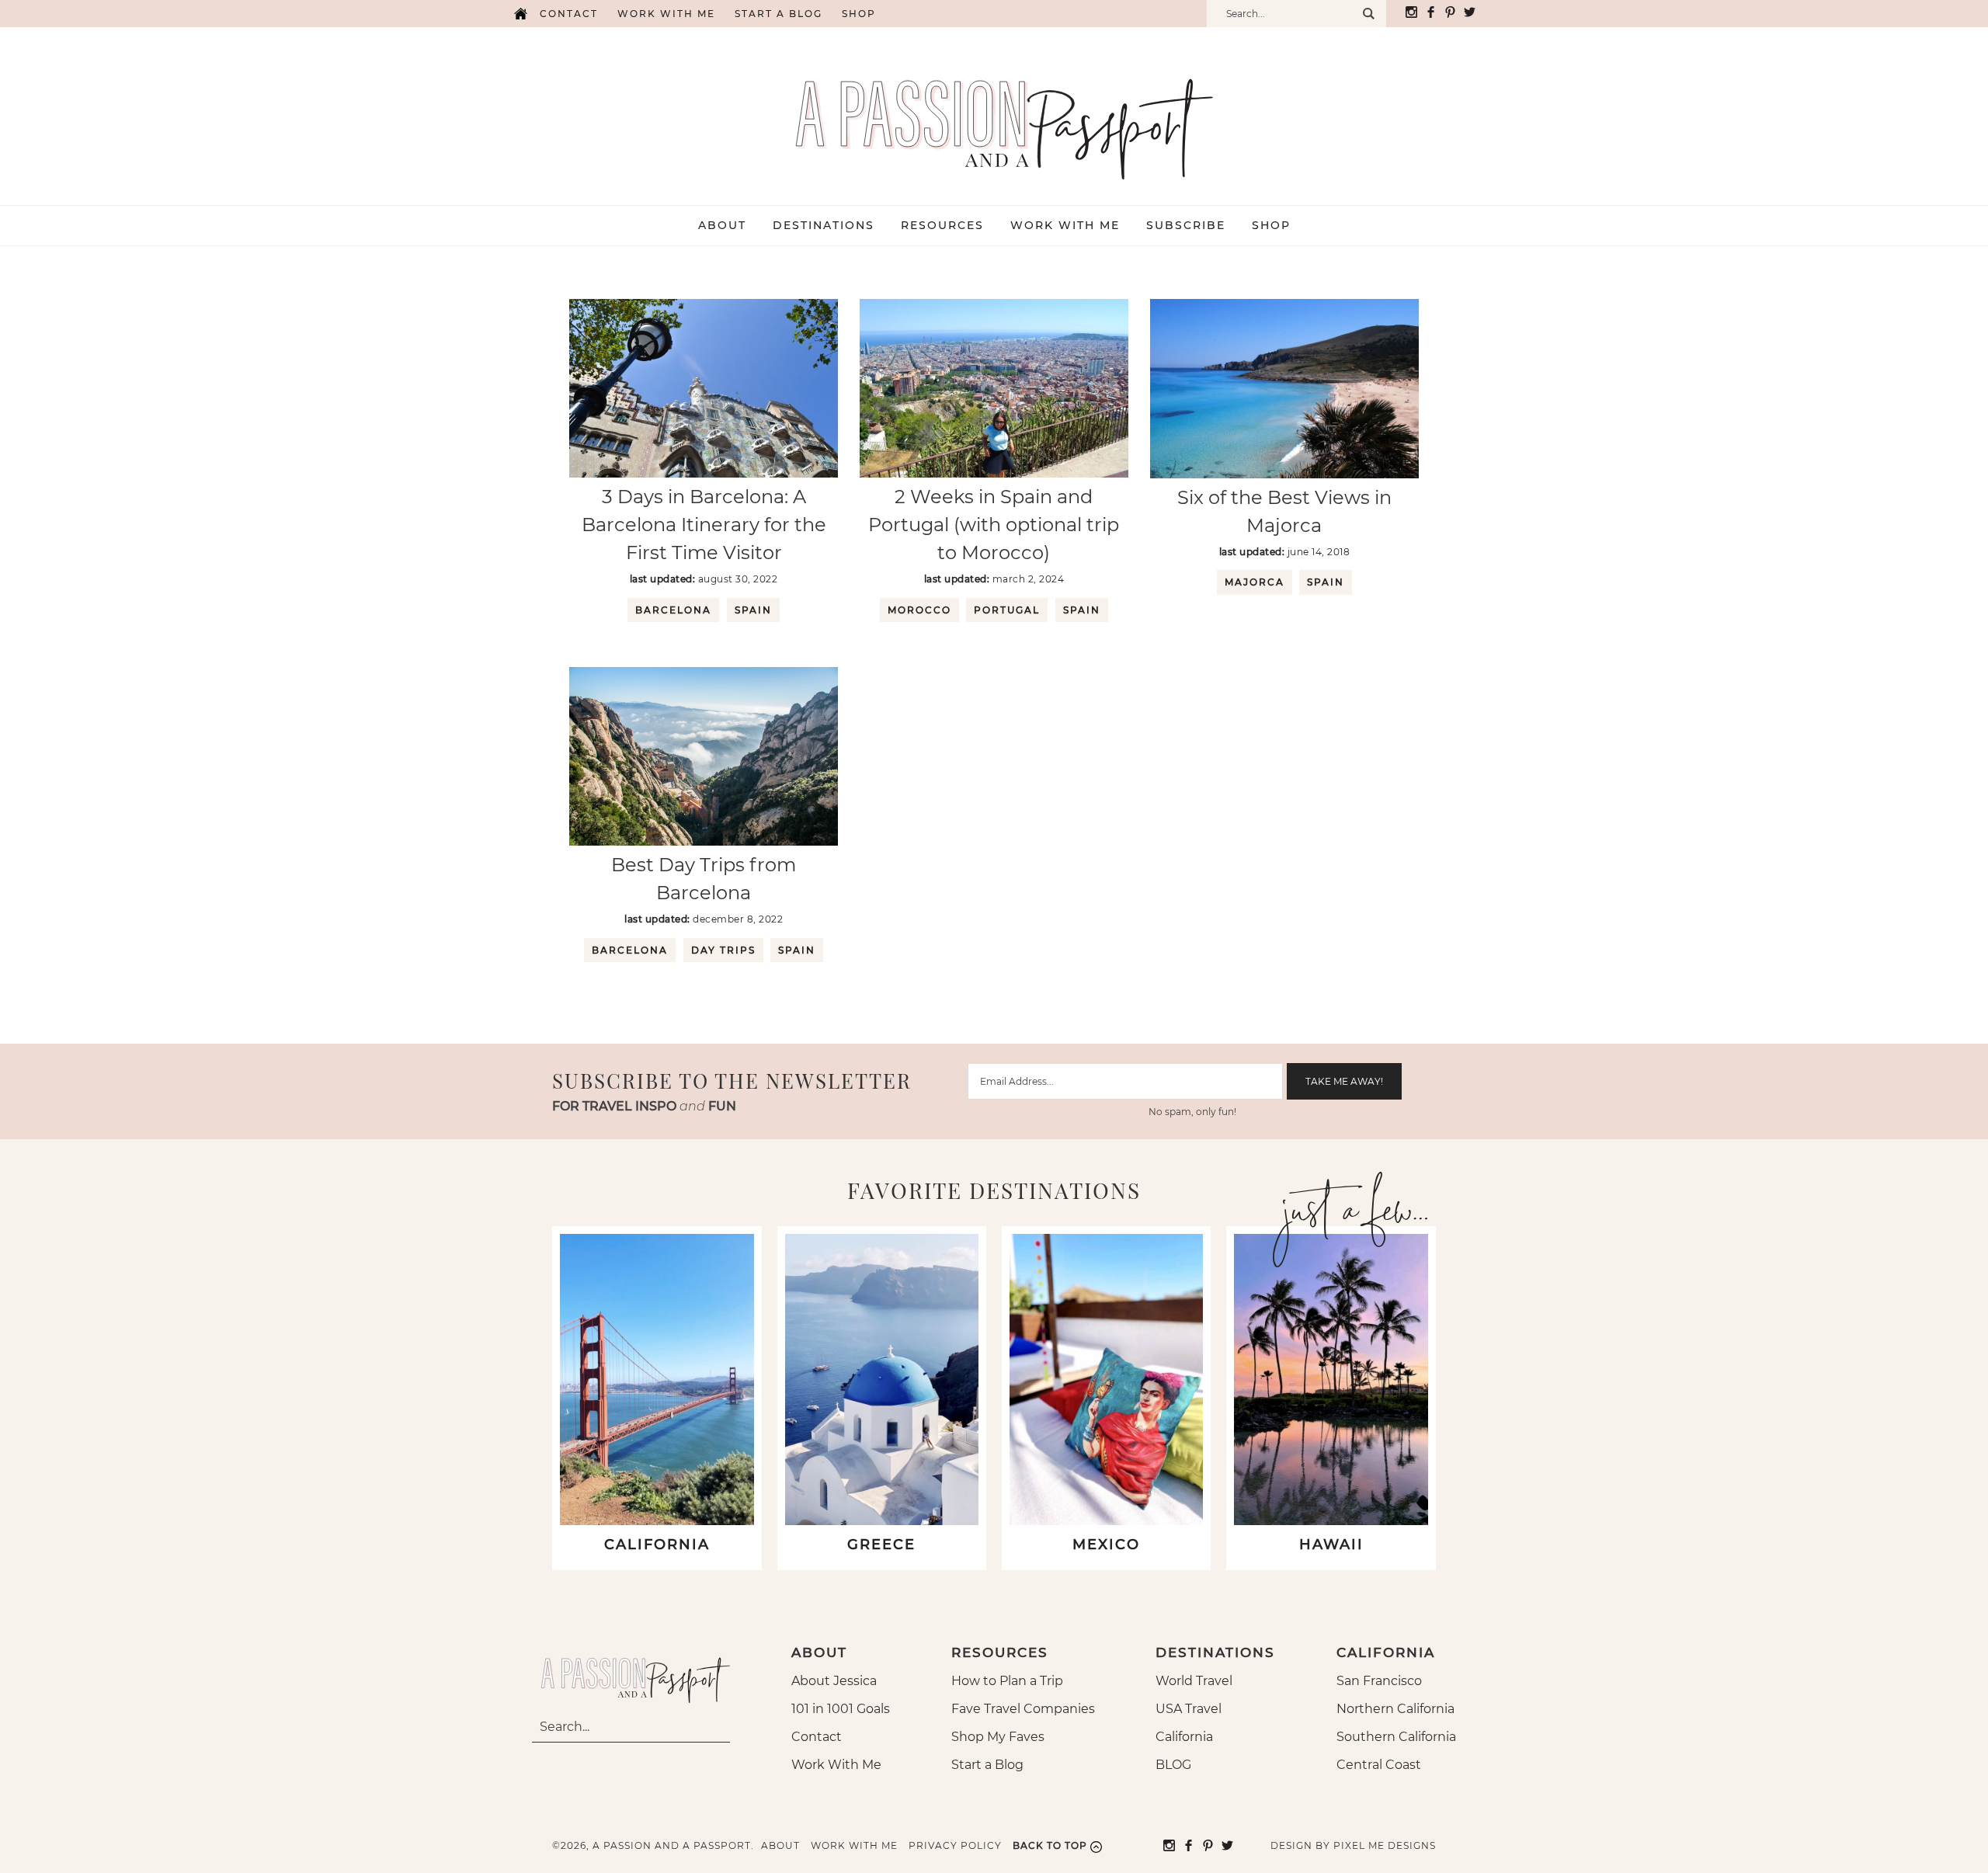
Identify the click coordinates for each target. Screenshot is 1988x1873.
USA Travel (1189, 1709)
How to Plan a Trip (1007, 1681)
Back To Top (1050, 1845)
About (780, 1845)
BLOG (1173, 1765)
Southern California (1396, 1737)
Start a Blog (779, 14)
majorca (1255, 582)
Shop (859, 14)
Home (520, 14)
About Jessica (834, 1681)
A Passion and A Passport (994, 113)
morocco (919, 610)
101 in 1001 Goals (841, 1709)
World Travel (1194, 1681)
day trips (723, 950)
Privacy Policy (955, 1845)
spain (753, 610)
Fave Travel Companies (1023, 1709)
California (1184, 1737)
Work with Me (666, 14)
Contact (569, 14)
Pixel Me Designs (1385, 1845)
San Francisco (1379, 1681)
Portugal (1007, 610)
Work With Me (836, 1765)
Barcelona (673, 610)
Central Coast (1379, 1765)
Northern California (1395, 1709)
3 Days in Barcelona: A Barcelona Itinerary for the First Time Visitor (704, 525)
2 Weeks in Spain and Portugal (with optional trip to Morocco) (994, 525)
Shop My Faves (998, 1737)
